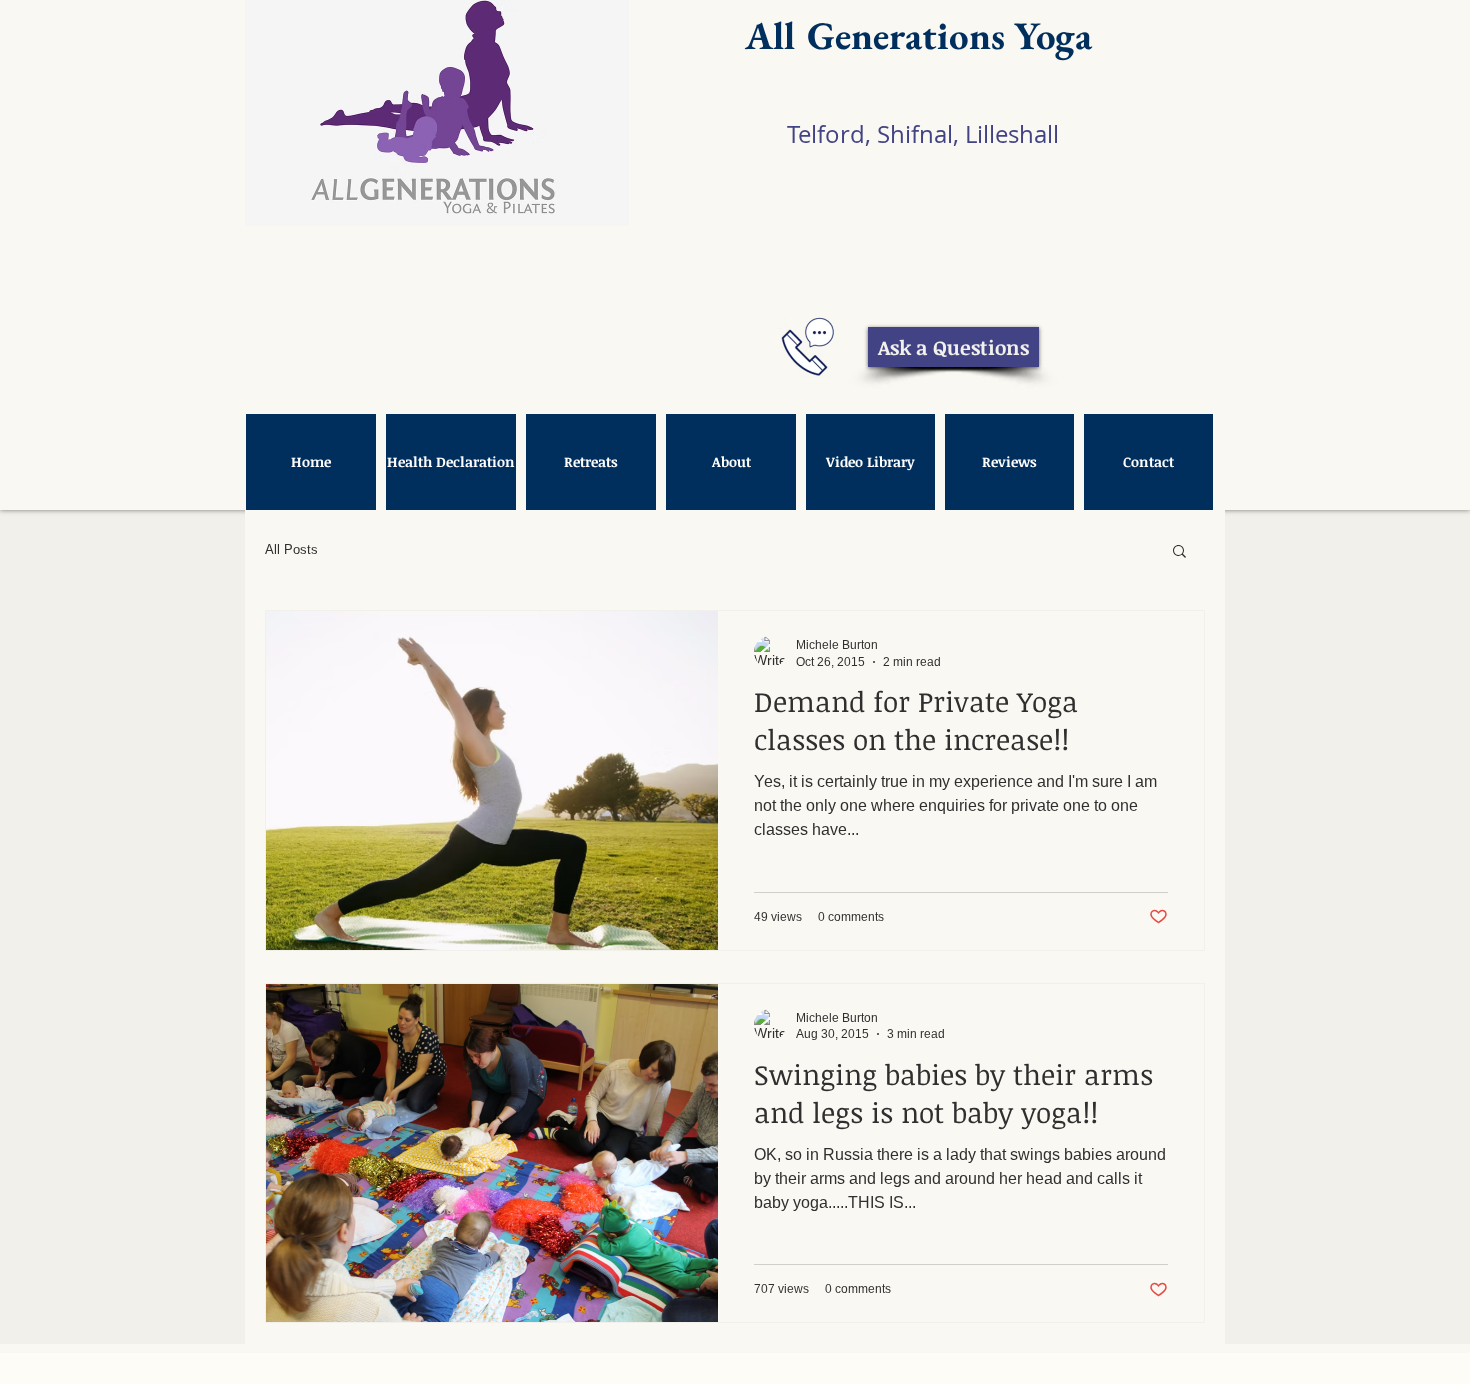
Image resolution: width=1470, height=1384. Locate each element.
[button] (1179, 552)
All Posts (291, 549)
